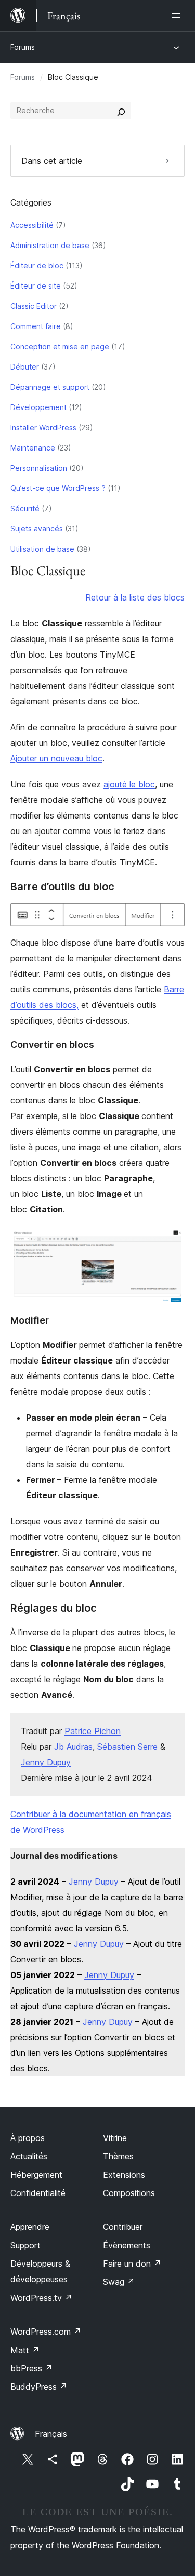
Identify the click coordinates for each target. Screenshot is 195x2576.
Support (25, 2245)
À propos (28, 2138)
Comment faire (36, 326)
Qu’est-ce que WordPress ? (58, 488)
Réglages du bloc (54, 1608)
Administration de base (50, 245)
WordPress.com (46, 2332)
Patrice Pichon (93, 1731)
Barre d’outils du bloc (62, 887)
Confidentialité (38, 2193)
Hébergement (36, 2175)
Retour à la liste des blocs (135, 597)
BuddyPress (39, 2387)
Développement (38, 407)
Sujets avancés (37, 529)
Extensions (124, 2175)
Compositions (129, 2193)
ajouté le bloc (129, 784)
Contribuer (123, 2227)
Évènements (127, 2245)
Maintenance (33, 448)
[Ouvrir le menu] (178, 16)
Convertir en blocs (52, 1045)
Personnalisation (39, 468)
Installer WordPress (43, 427)
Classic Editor (34, 306)
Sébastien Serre (127, 1747)
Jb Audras (73, 1747)
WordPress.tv (41, 2298)
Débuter (25, 367)
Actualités (29, 2156)
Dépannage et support (50, 387)
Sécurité (25, 508)
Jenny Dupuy (46, 1762)
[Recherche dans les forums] (121, 111)
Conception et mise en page (60, 346)
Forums (23, 47)
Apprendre (30, 2227)
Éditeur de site (36, 286)
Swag (119, 2282)
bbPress (31, 2368)
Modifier (30, 1320)
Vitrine (115, 2138)
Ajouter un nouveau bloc (56, 758)
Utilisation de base (42, 549)
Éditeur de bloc (37, 265)
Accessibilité (32, 225)
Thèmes (118, 2156)
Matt (25, 2350)
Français (51, 2434)
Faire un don (132, 2264)
